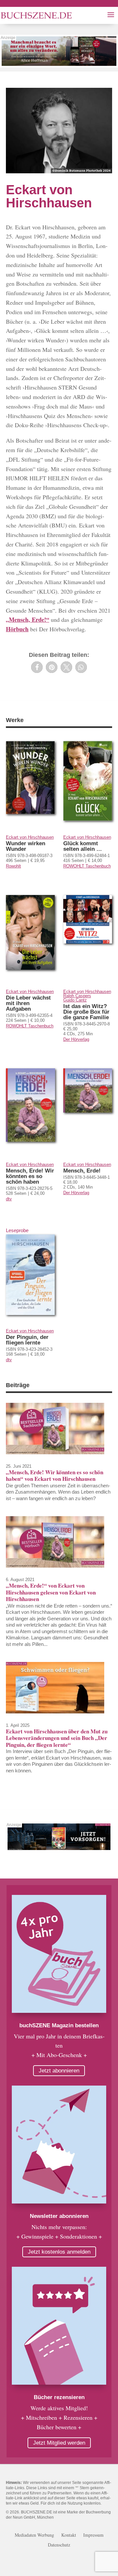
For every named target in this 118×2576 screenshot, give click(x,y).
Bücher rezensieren (59, 2397)
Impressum (93, 2535)
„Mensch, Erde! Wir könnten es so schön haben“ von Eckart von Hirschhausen (55, 1475)
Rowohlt (13, 866)
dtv (9, 1199)
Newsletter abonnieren (59, 2216)
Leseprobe (17, 1230)
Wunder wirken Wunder (26, 846)
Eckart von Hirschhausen (30, 837)
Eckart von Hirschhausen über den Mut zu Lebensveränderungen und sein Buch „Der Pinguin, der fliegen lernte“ (57, 1738)
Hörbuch (17, 629)
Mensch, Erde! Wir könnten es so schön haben (30, 1176)
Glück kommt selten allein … (83, 846)
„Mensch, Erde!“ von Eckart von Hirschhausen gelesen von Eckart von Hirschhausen (51, 1592)
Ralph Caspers (77, 996)
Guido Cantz (75, 1000)
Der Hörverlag (76, 1039)
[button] (37, 667)
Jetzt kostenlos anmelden (59, 2252)
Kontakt (69, 2535)
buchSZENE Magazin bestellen (59, 2025)
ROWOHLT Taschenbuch (87, 866)
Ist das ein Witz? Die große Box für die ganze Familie (86, 1012)
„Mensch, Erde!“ (28, 620)
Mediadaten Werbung (34, 2535)
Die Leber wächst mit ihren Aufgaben (28, 1003)
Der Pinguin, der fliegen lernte (27, 1340)
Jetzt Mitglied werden (59, 2443)
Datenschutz (59, 2545)
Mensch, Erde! (82, 1171)
